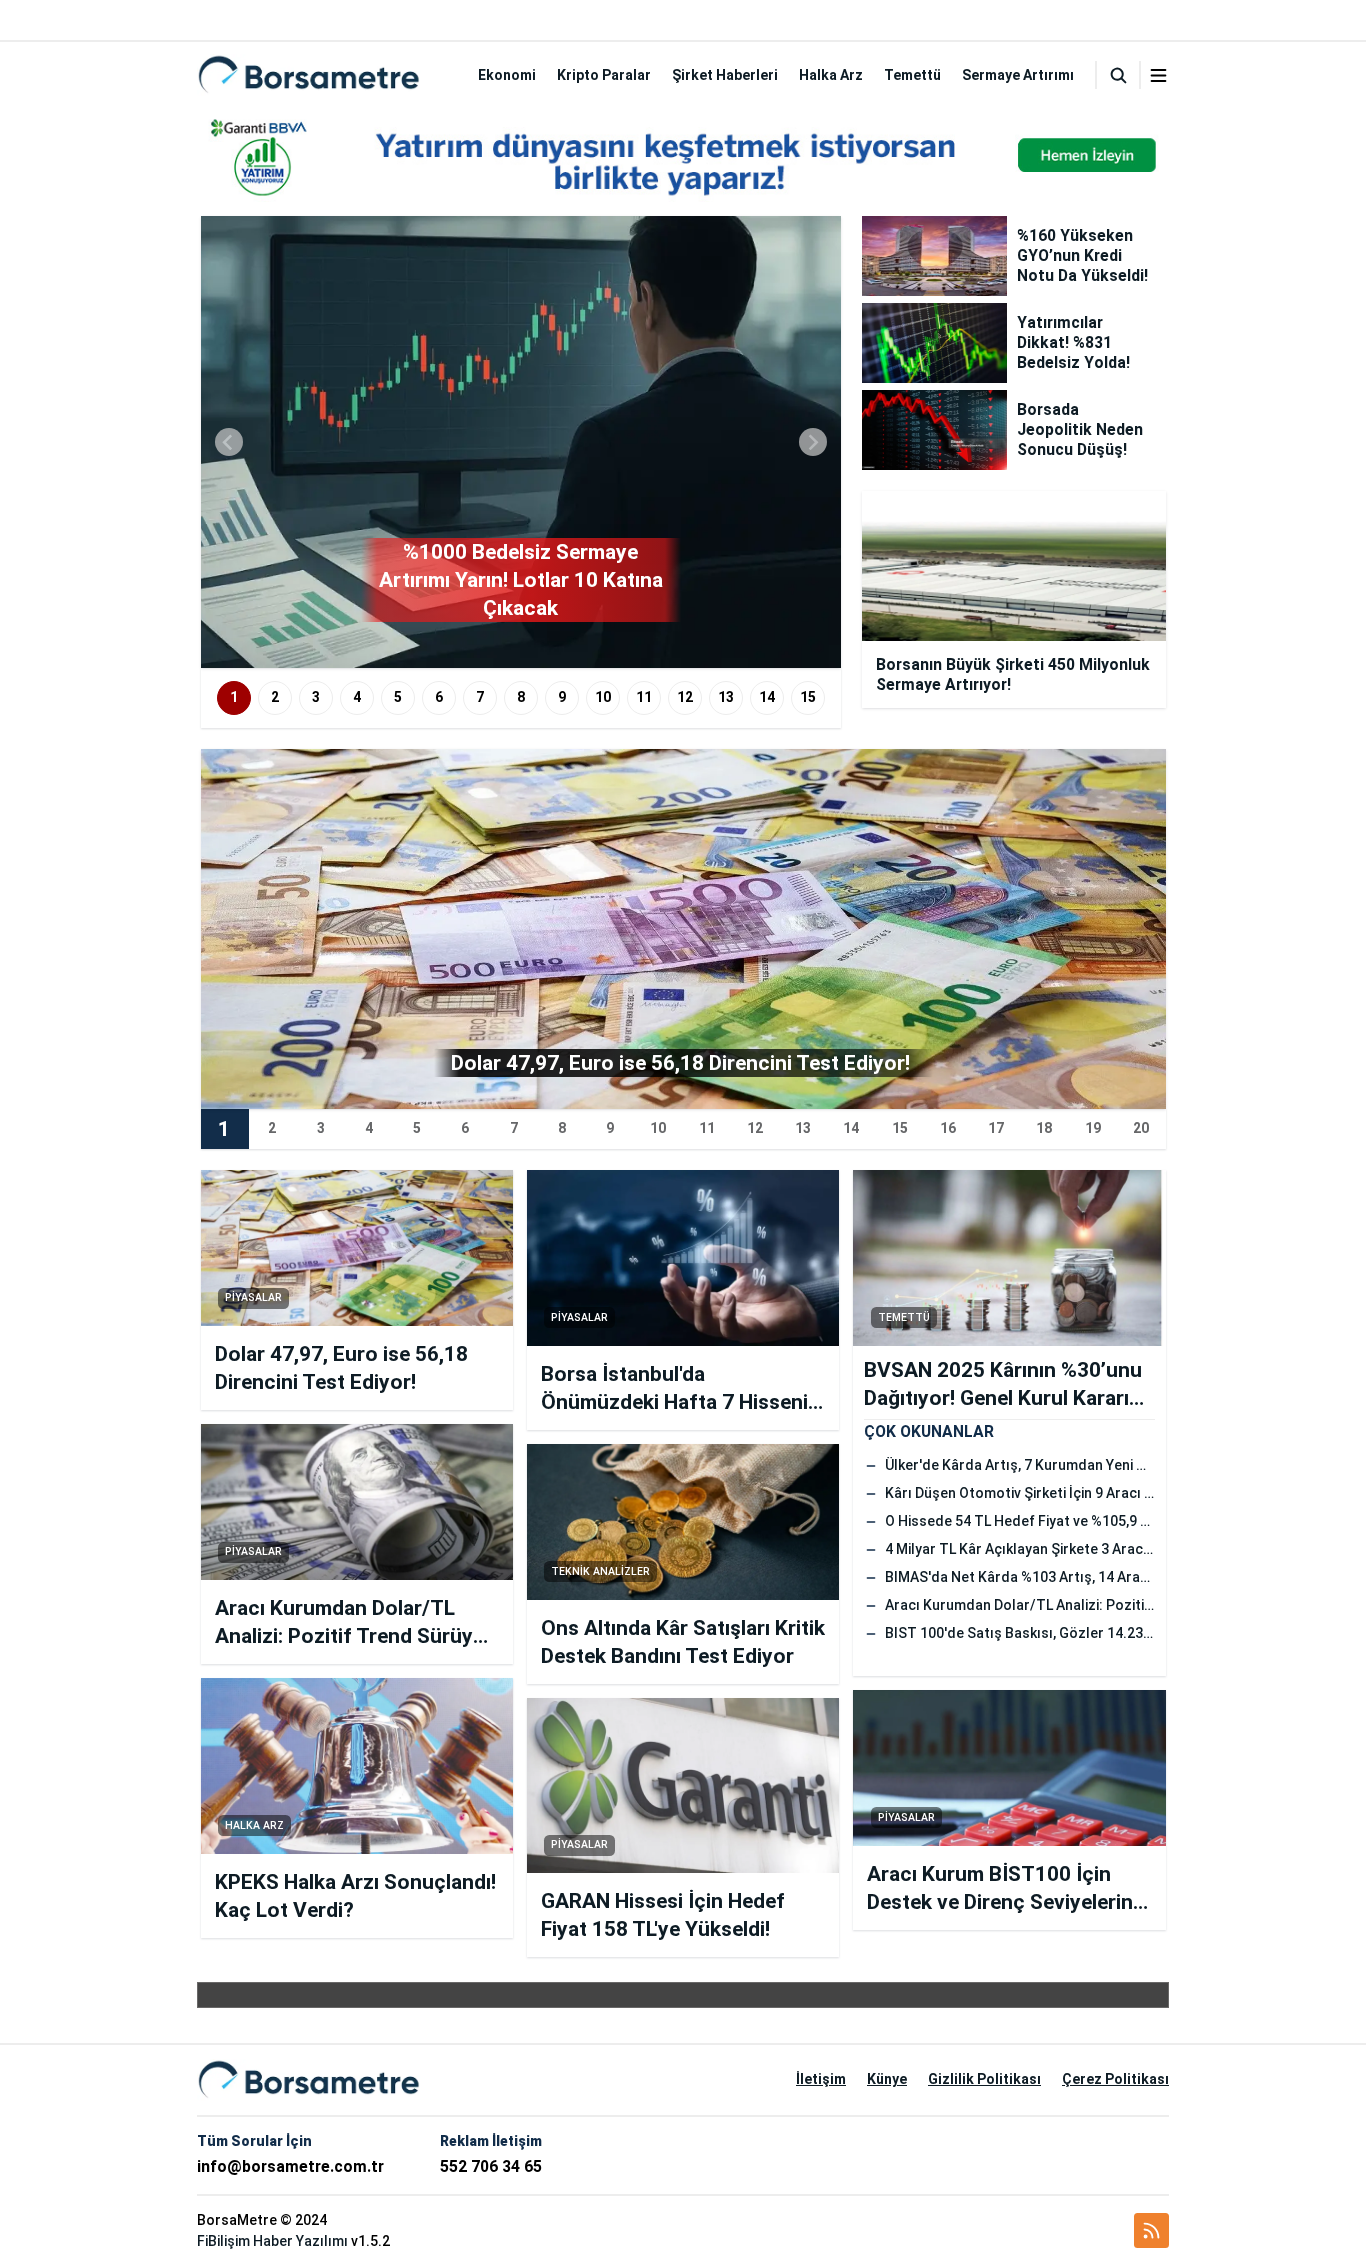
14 (767, 697)
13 (726, 697)
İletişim (821, 2079)
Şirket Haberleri (725, 75)
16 (948, 1128)
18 (1044, 1128)
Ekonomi (507, 75)
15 (808, 697)
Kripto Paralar (604, 75)
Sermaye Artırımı (1018, 75)
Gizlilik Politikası (984, 2079)
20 (1141, 1128)
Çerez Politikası (1115, 2079)
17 (996, 1128)
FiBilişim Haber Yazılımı (272, 2241)
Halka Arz (831, 75)
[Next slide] (813, 442)
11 (644, 697)
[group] (521, 442)
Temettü (912, 75)
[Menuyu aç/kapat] (1158, 75)
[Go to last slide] (229, 442)
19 (1093, 1128)
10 (603, 697)
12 (685, 697)
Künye (887, 2079)
